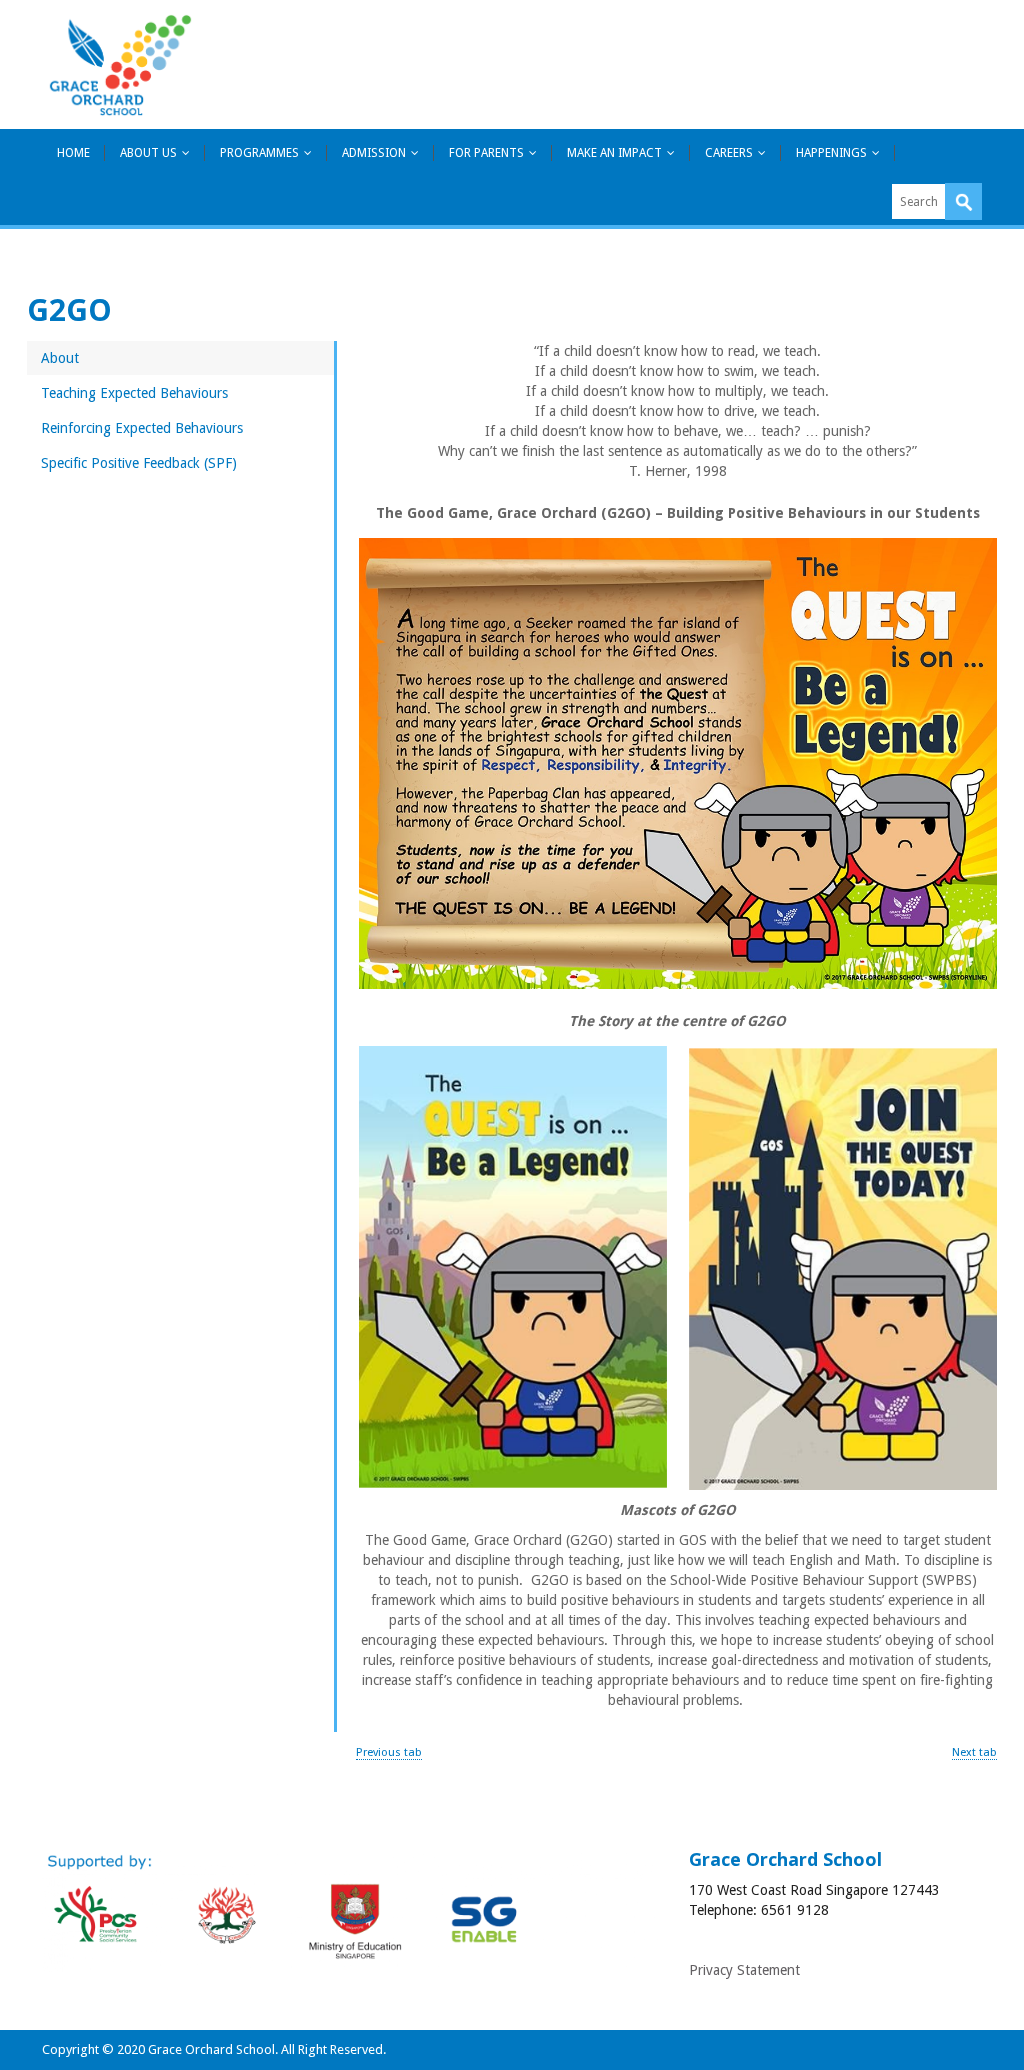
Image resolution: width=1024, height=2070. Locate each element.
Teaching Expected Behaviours (134, 393)
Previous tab (389, 1752)
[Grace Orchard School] (119, 64)
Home (73, 153)
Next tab (974, 1752)
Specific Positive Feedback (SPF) (139, 463)
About (60, 358)
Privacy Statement (744, 1970)
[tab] (180, 358)
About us (148, 153)
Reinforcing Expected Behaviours (142, 428)
